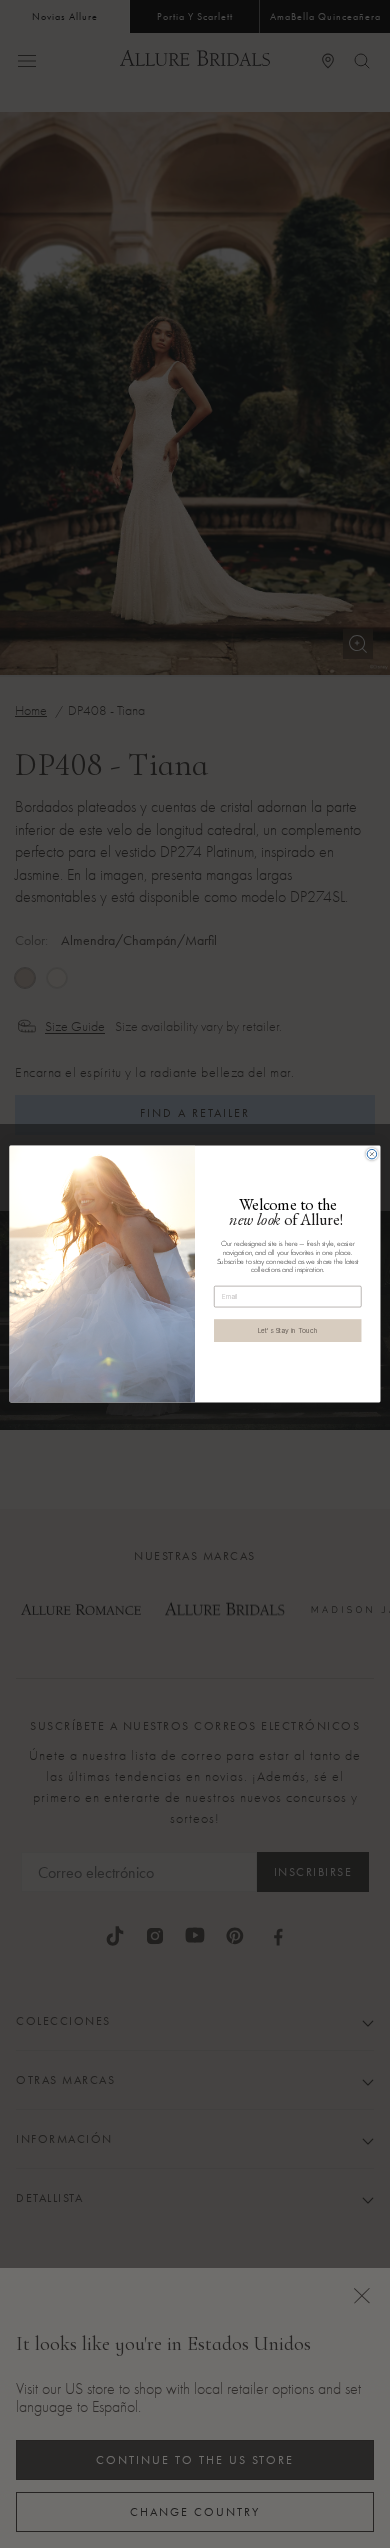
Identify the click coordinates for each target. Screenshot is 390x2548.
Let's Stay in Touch (288, 1330)
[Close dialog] (372, 1154)
